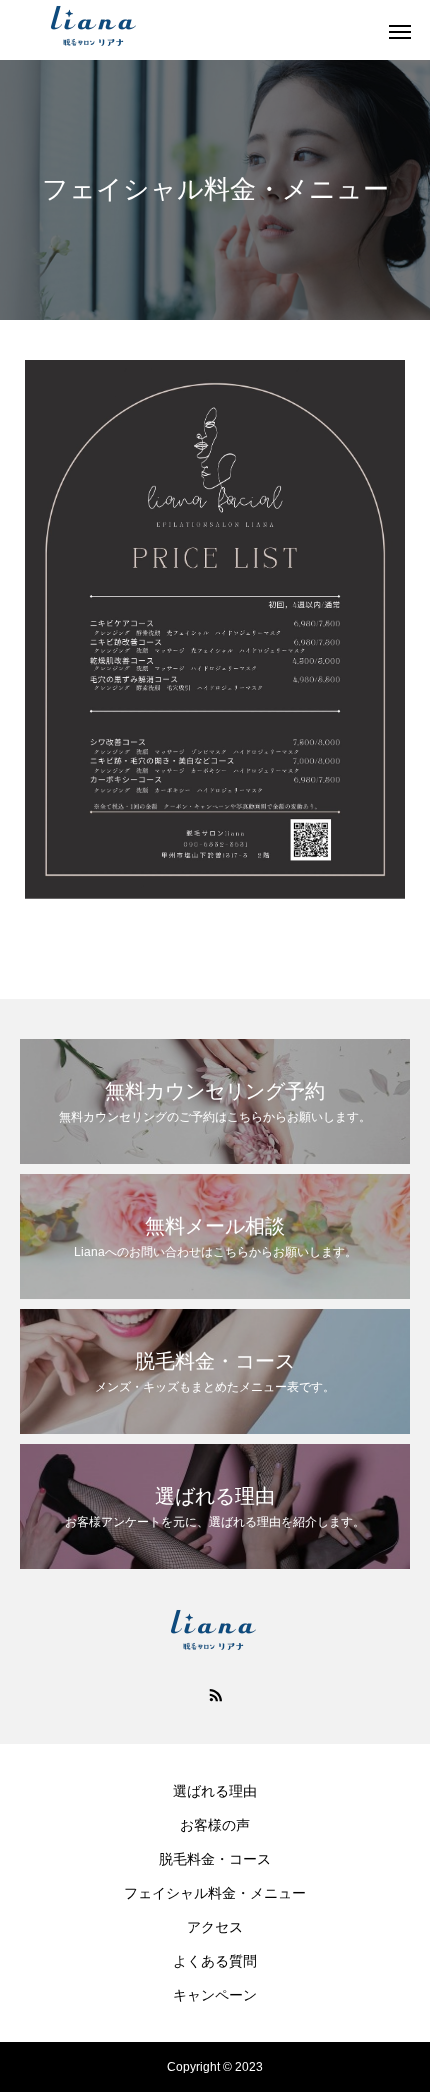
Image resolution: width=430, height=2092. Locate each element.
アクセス (215, 1927)
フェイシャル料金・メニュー (215, 1893)
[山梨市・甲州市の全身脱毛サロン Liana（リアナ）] (195, 30)
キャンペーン (215, 1995)
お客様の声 (215, 1825)
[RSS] (215, 1694)
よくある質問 (215, 1961)
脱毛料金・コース (215, 1859)
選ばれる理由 (215, 1791)
